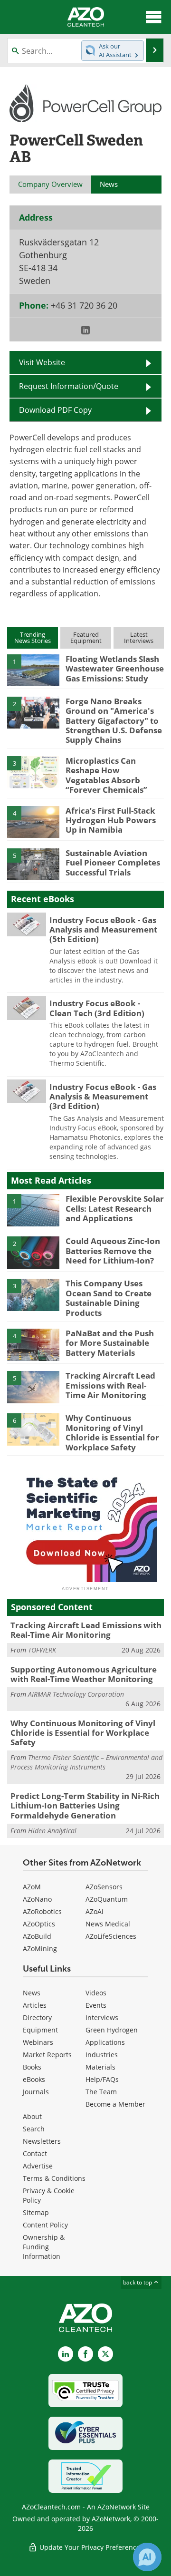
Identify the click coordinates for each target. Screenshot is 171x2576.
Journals (36, 2092)
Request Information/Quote (69, 386)
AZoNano (37, 1899)
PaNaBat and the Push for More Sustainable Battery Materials (110, 1343)
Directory (37, 2017)
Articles (35, 2005)
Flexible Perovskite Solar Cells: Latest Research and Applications (115, 1208)
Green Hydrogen (112, 2030)
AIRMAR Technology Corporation (76, 1694)
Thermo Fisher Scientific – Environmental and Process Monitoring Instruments (86, 1762)
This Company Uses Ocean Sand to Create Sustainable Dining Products (109, 1298)
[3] (33, 771)
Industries (102, 2055)
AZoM (32, 1887)
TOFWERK (42, 1650)
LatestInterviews (139, 637)
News (32, 1993)
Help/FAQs (102, 2079)
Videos (96, 1993)
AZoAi (95, 1911)
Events (96, 2005)
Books (32, 2067)
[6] (33, 1429)
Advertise (38, 2166)
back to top (138, 2282)
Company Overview (50, 184)
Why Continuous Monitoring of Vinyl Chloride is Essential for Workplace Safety (112, 1432)
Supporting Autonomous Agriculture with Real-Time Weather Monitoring (84, 1674)
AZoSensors (104, 1887)
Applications (105, 2042)
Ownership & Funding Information (44, 2247)
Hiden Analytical (52, 1831)
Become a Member (115, 2104)
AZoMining (40, 1949)
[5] (33, 864)
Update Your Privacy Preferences (90, 2547)
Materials (100, 2067)
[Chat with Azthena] (147, 2557)
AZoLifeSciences (111, 1936)
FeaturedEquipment (86, 637)
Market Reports (47, 2055)
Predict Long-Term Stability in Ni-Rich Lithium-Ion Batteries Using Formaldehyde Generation (85, 1806)
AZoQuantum (107, 1899)
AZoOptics (39, 1924)
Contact (35, 2153)
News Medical (108, 1924)
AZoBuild (37, 1936)
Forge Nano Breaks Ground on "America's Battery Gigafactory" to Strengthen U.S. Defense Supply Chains (114, 721)
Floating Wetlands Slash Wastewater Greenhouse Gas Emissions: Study (115, 669)
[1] (33, 670)
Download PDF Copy (55, 410)
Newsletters (42, 2141)
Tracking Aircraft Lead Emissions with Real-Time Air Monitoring (110, 1385)
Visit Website (42, 362)
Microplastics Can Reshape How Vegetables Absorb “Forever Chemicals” (106, 775)
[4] (33, 821)
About (32, 2116)
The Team (101, 2092)
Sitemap (36, 2212)
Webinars (38, 2042)
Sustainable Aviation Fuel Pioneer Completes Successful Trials (113, 863)
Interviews (102, 2017)
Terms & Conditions (54, 2178)
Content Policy (45, 2225)
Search (34, 2129)
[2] (33, 712)
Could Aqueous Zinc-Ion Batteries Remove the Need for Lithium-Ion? (113, 1251)
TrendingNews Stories (33, 637)
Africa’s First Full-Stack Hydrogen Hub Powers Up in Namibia (111, 820)
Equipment (40, 2030)
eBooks (34, 2079)
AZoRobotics (42, 1911)
